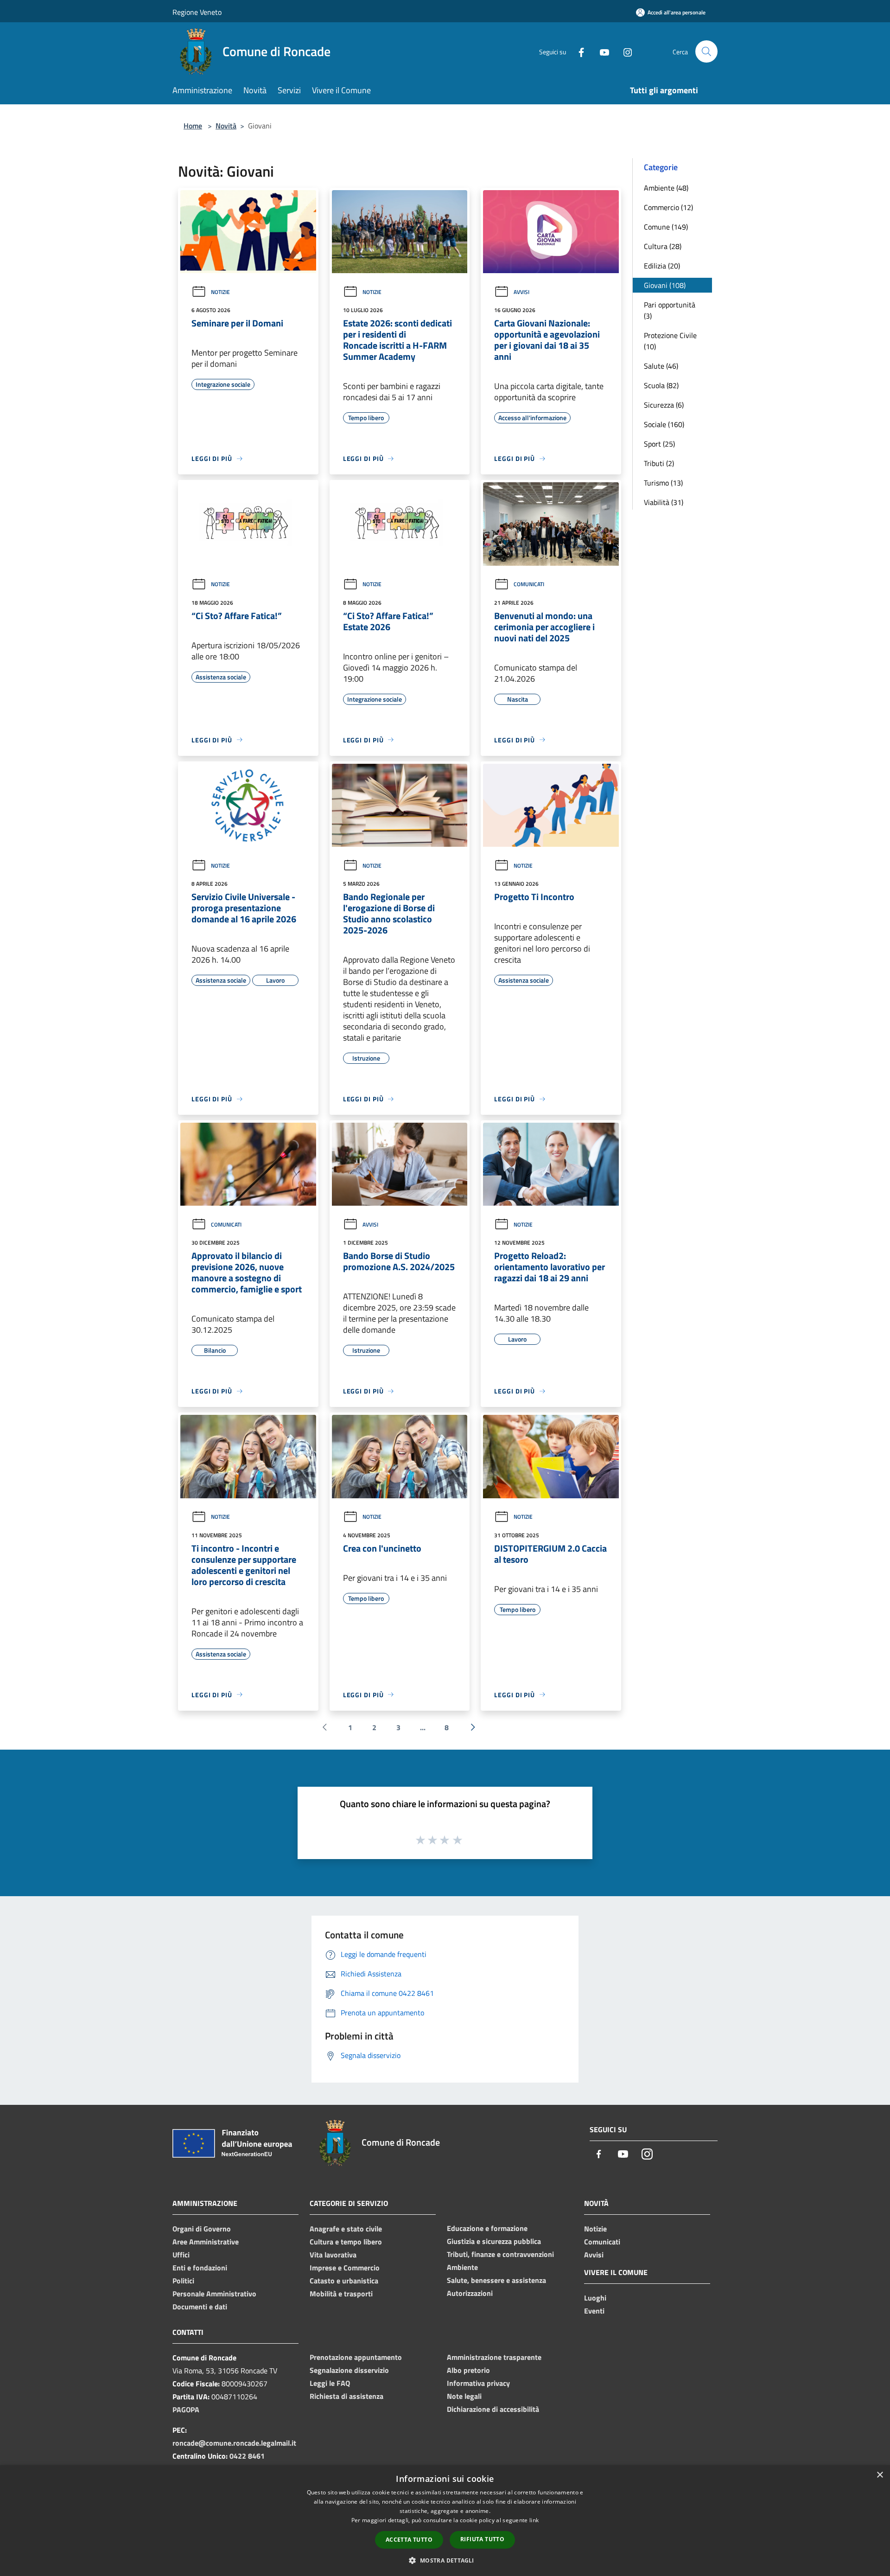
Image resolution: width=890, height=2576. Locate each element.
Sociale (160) (664, 424)
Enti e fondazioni (200, 2268)
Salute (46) (661, 366)
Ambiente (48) (666, 188)
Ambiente (462, 2267)
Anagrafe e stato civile (346, 2229)
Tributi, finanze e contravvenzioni (500, 2254)
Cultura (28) (663, 246)
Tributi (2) (659, 463)
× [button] (880, 2475)
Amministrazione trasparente (494, 2357)
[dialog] (445, 2521)
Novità (226, 126)
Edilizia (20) (662, 266)
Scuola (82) (661, 385)
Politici (183, 2281)
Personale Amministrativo (214, 2294)
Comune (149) (666, 227)
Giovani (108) (665, 285)
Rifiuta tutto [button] (482, 2539)
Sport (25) (659, 444)
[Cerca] (706, 51)
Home (193, 126)
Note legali (464, 2396)
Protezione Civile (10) (670, 341)
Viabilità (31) (664, 502)
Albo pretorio (468, 2370)
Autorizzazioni (470, 2293)
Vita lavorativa (333, 2255)
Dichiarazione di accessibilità (493, 2409)
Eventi (594, 2311)
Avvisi (521, 292)
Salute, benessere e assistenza (496, 2280)
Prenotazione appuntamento (356, 2357)
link (534, 2520)
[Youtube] (601, 51)
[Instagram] (624, 51)
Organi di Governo (202, 2229)
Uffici (181, 2255)
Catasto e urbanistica (344, 2281)
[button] (445, 2560)
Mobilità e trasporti (341, 2294)
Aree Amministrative (206, 2242)
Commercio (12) (668, 207)
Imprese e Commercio (345, 2268)
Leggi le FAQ (330, 2383)
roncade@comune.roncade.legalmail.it (234, 2443)
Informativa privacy (478, 2383)
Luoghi (595, 2298)
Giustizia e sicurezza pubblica (494, 2241)
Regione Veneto (197, 12)
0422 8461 (247, 2456)
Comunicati (529, 584)
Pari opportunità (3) (670, 310)
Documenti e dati (200, 2307)
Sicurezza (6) (664, 405)
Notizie (220, 292)
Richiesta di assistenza (346, 2396)
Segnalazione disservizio (349, 2370)
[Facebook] (578, 51)
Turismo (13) (663, 483)
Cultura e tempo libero (346, 2242)
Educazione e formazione (487, 2228)
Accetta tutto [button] (409, 2540)
